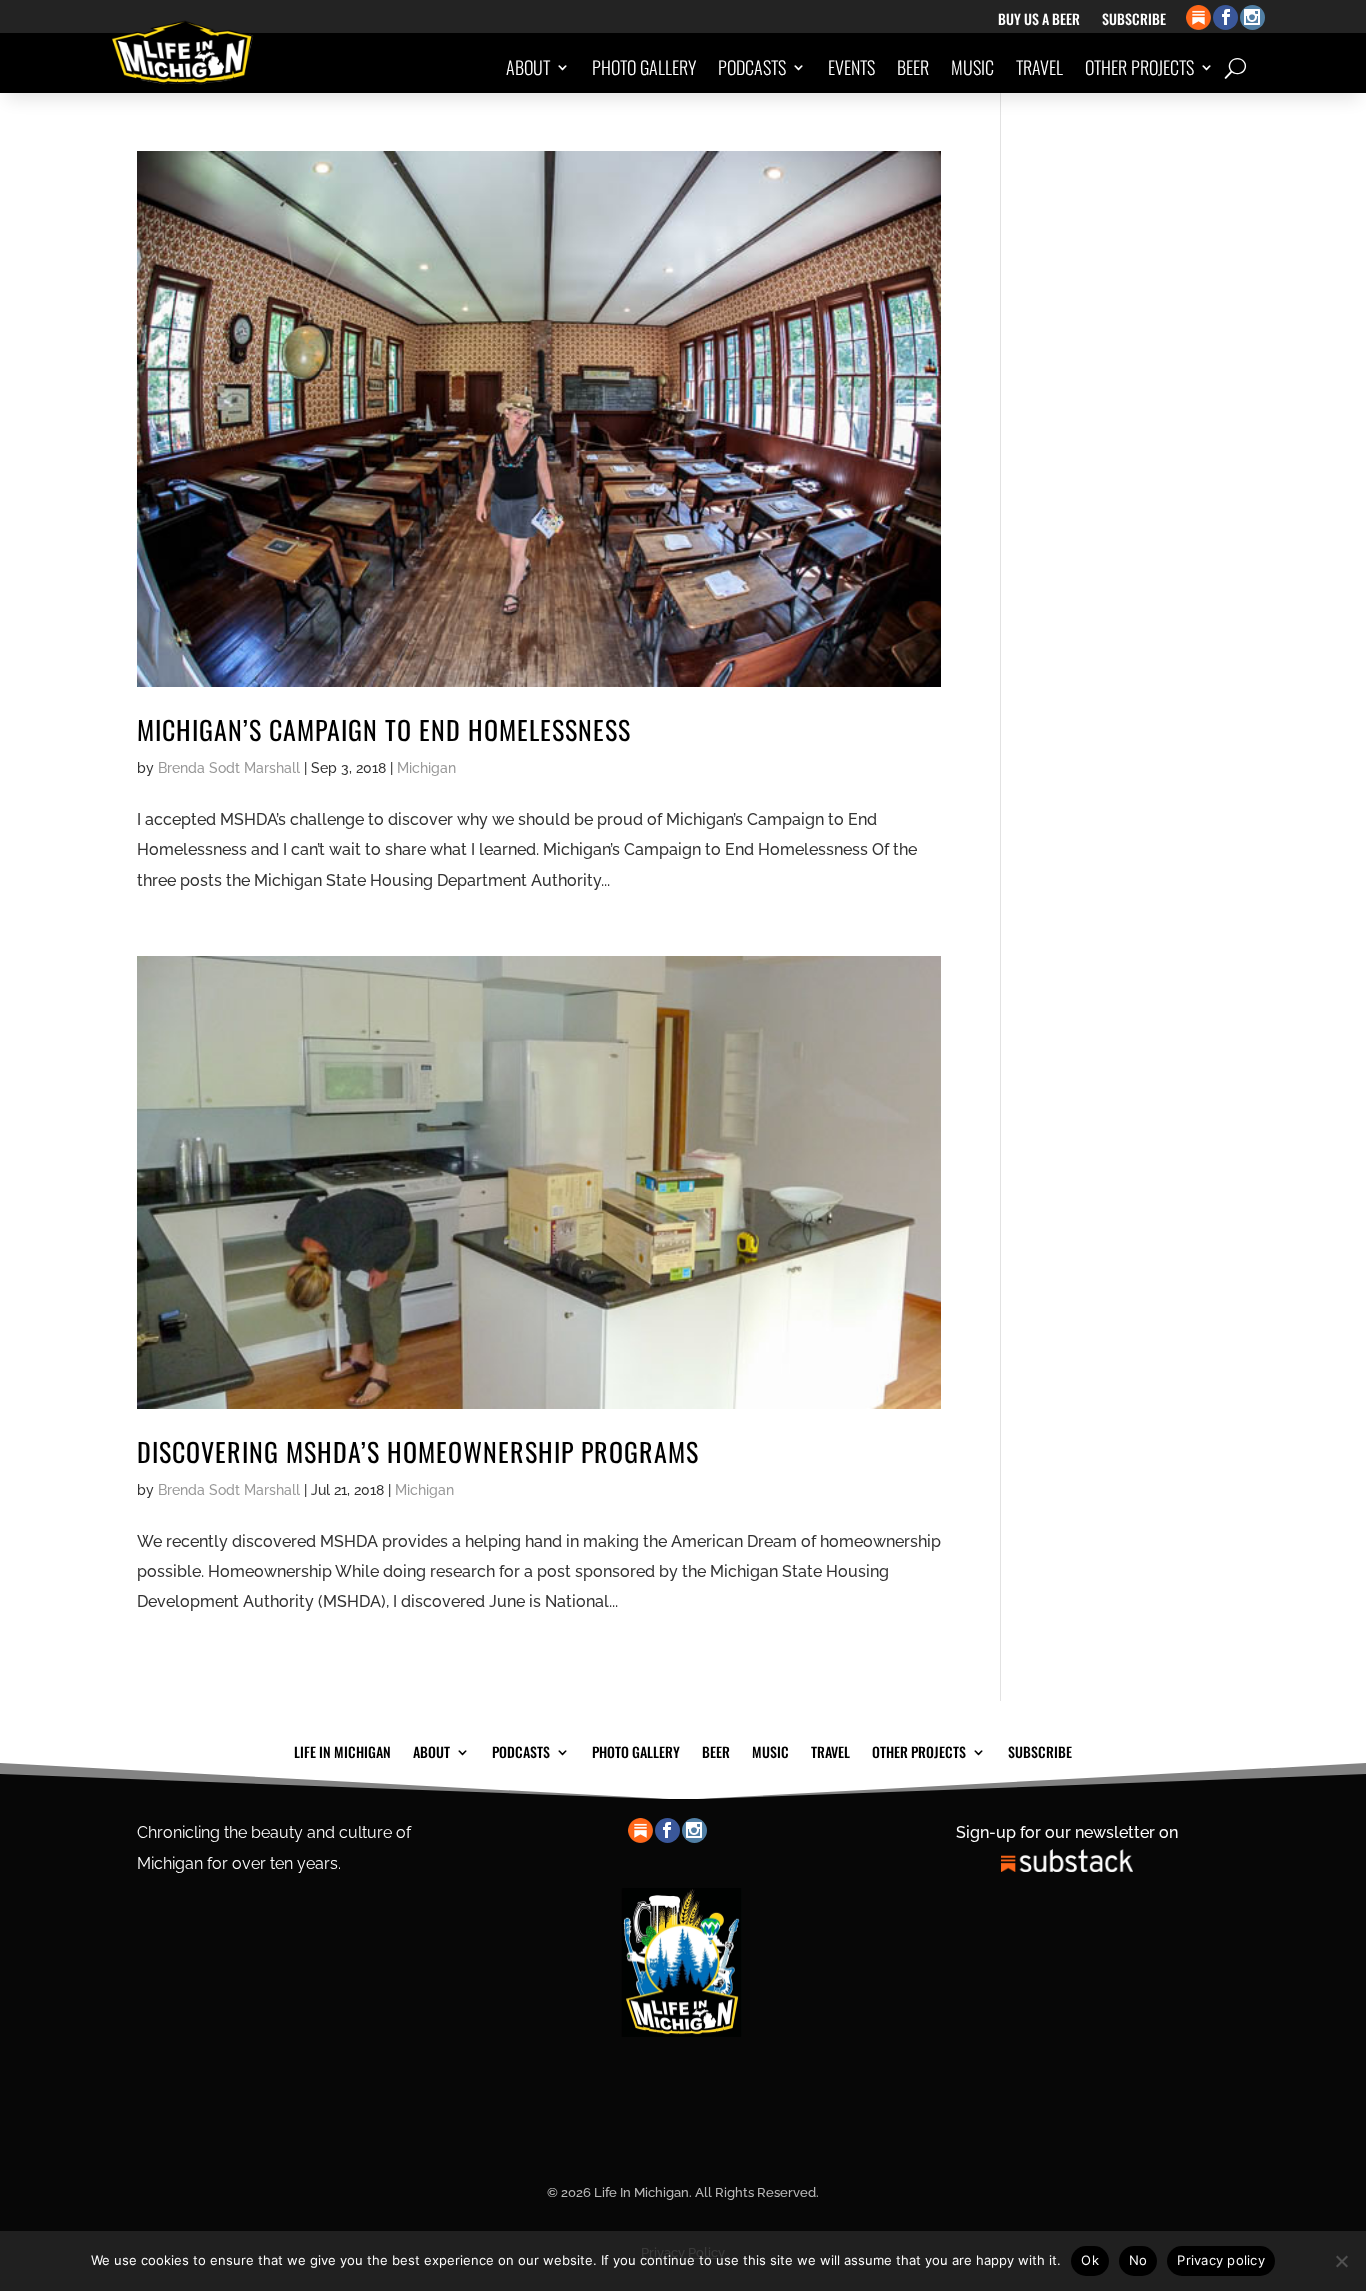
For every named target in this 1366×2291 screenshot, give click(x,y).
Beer (913, 67)
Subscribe (1134, 20)
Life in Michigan (342, 1750)
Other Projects (1139, 67)
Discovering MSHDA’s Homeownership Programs (418, 1451)
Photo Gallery (644, 67)
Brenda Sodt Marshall (229, 768)
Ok (1090, 2260)
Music (972, 67)
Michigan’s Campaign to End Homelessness (384, 729)
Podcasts (752, 67)
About (528, 67)
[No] (1341, 2261)
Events (851, 67)
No (1138, 2260)
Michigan (426, 768)
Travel (1039, 67)
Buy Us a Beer (1039, 20)
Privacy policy (1221, 2260)
